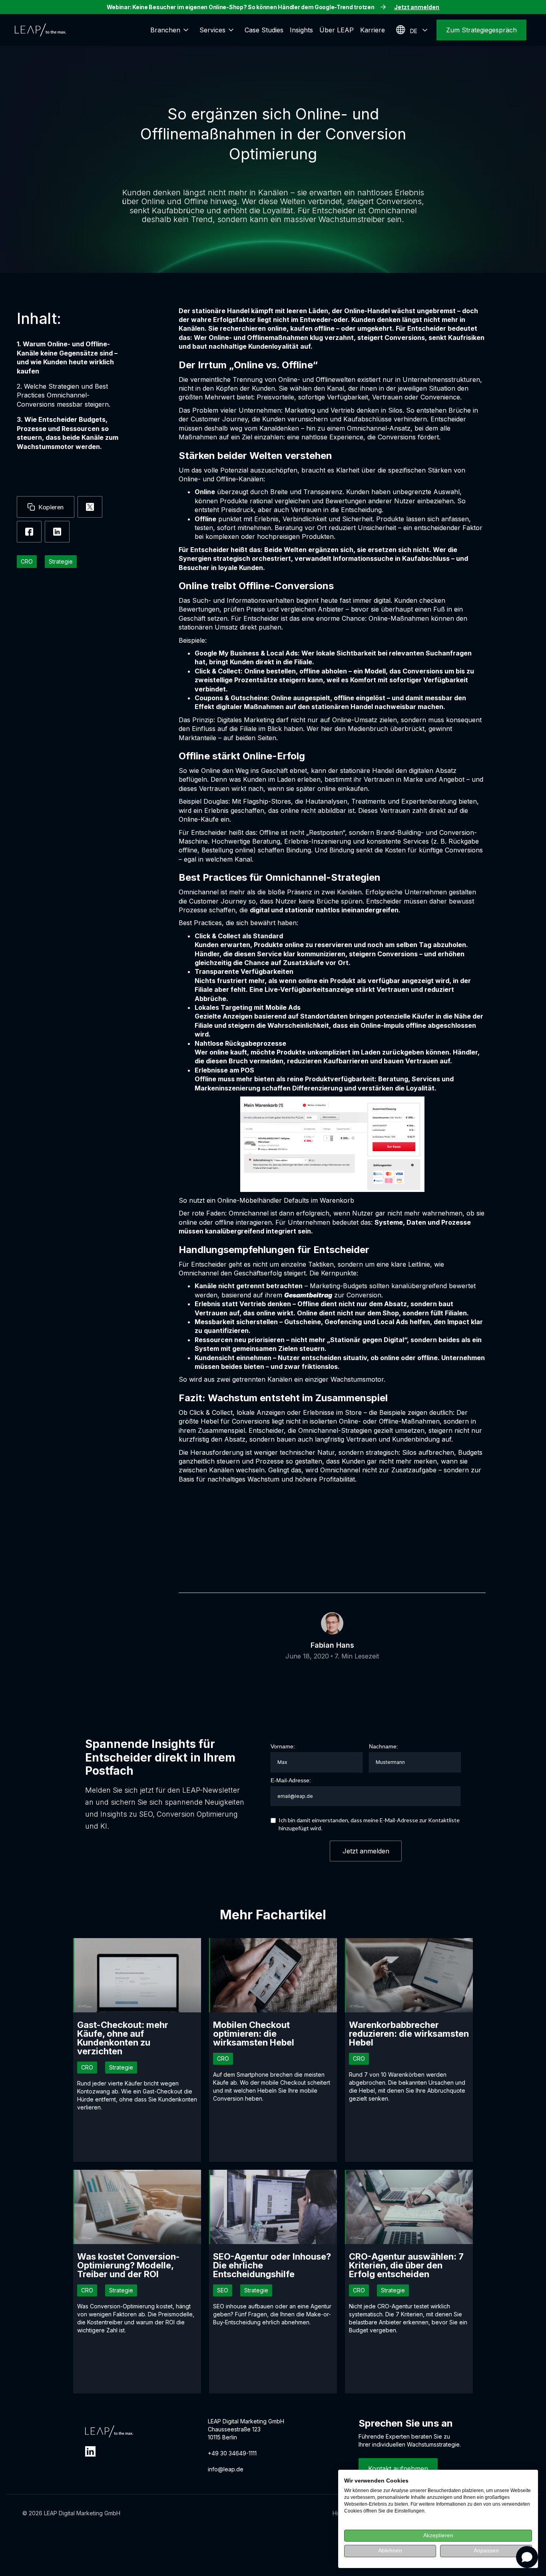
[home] (40, 30)
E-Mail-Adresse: (291, 1780)
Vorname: (283, 1746)
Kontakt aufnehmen (398, 2469)
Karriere (373, 30)
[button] (172, 30)
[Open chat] (527, 2557)
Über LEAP (337, 30)
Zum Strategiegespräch (481, 30)
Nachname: (384, 1746)
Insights (301, 30)
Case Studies (264, 30)
